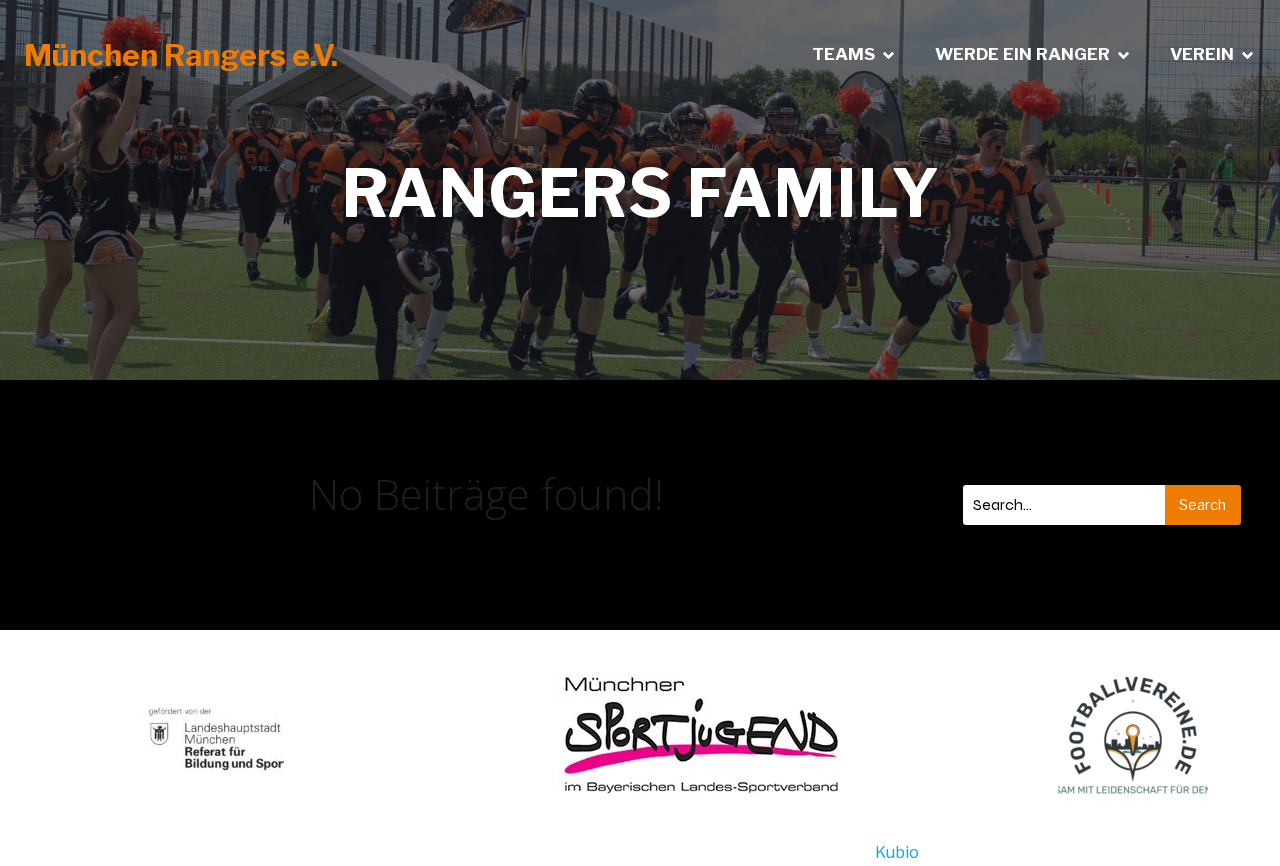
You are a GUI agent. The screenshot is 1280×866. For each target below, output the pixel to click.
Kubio (897, 852)
